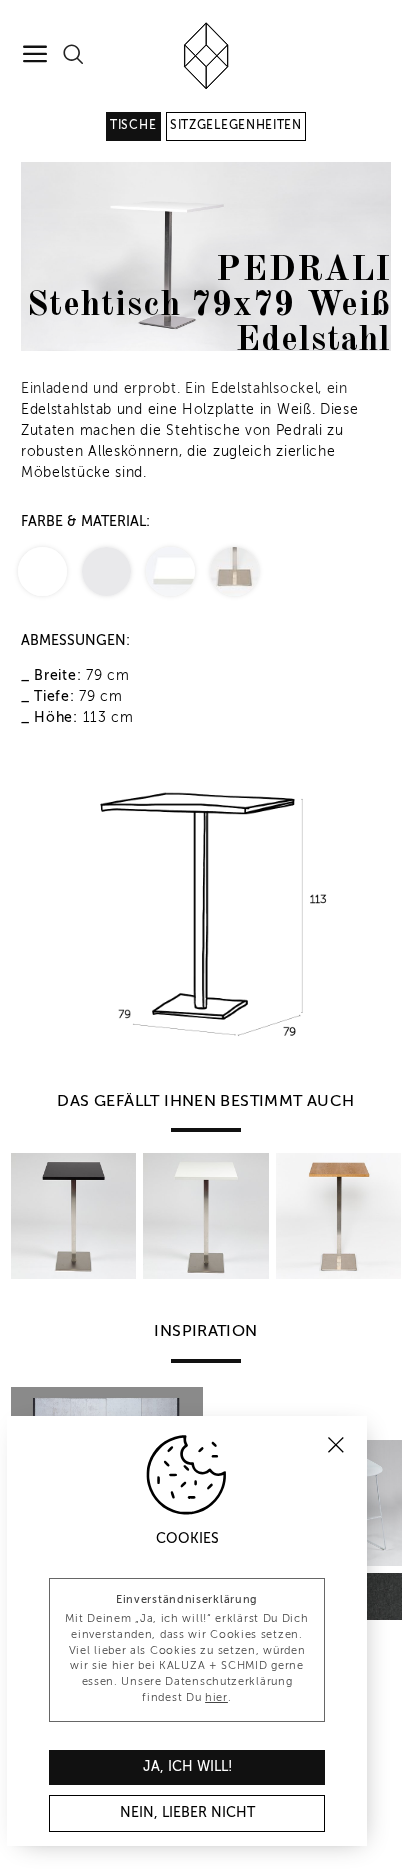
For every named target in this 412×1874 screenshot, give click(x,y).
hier (216, 1698)
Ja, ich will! (187, 1767)
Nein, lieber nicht (187, 1813)
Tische (133, 126)
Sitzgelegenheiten (236, 126)
